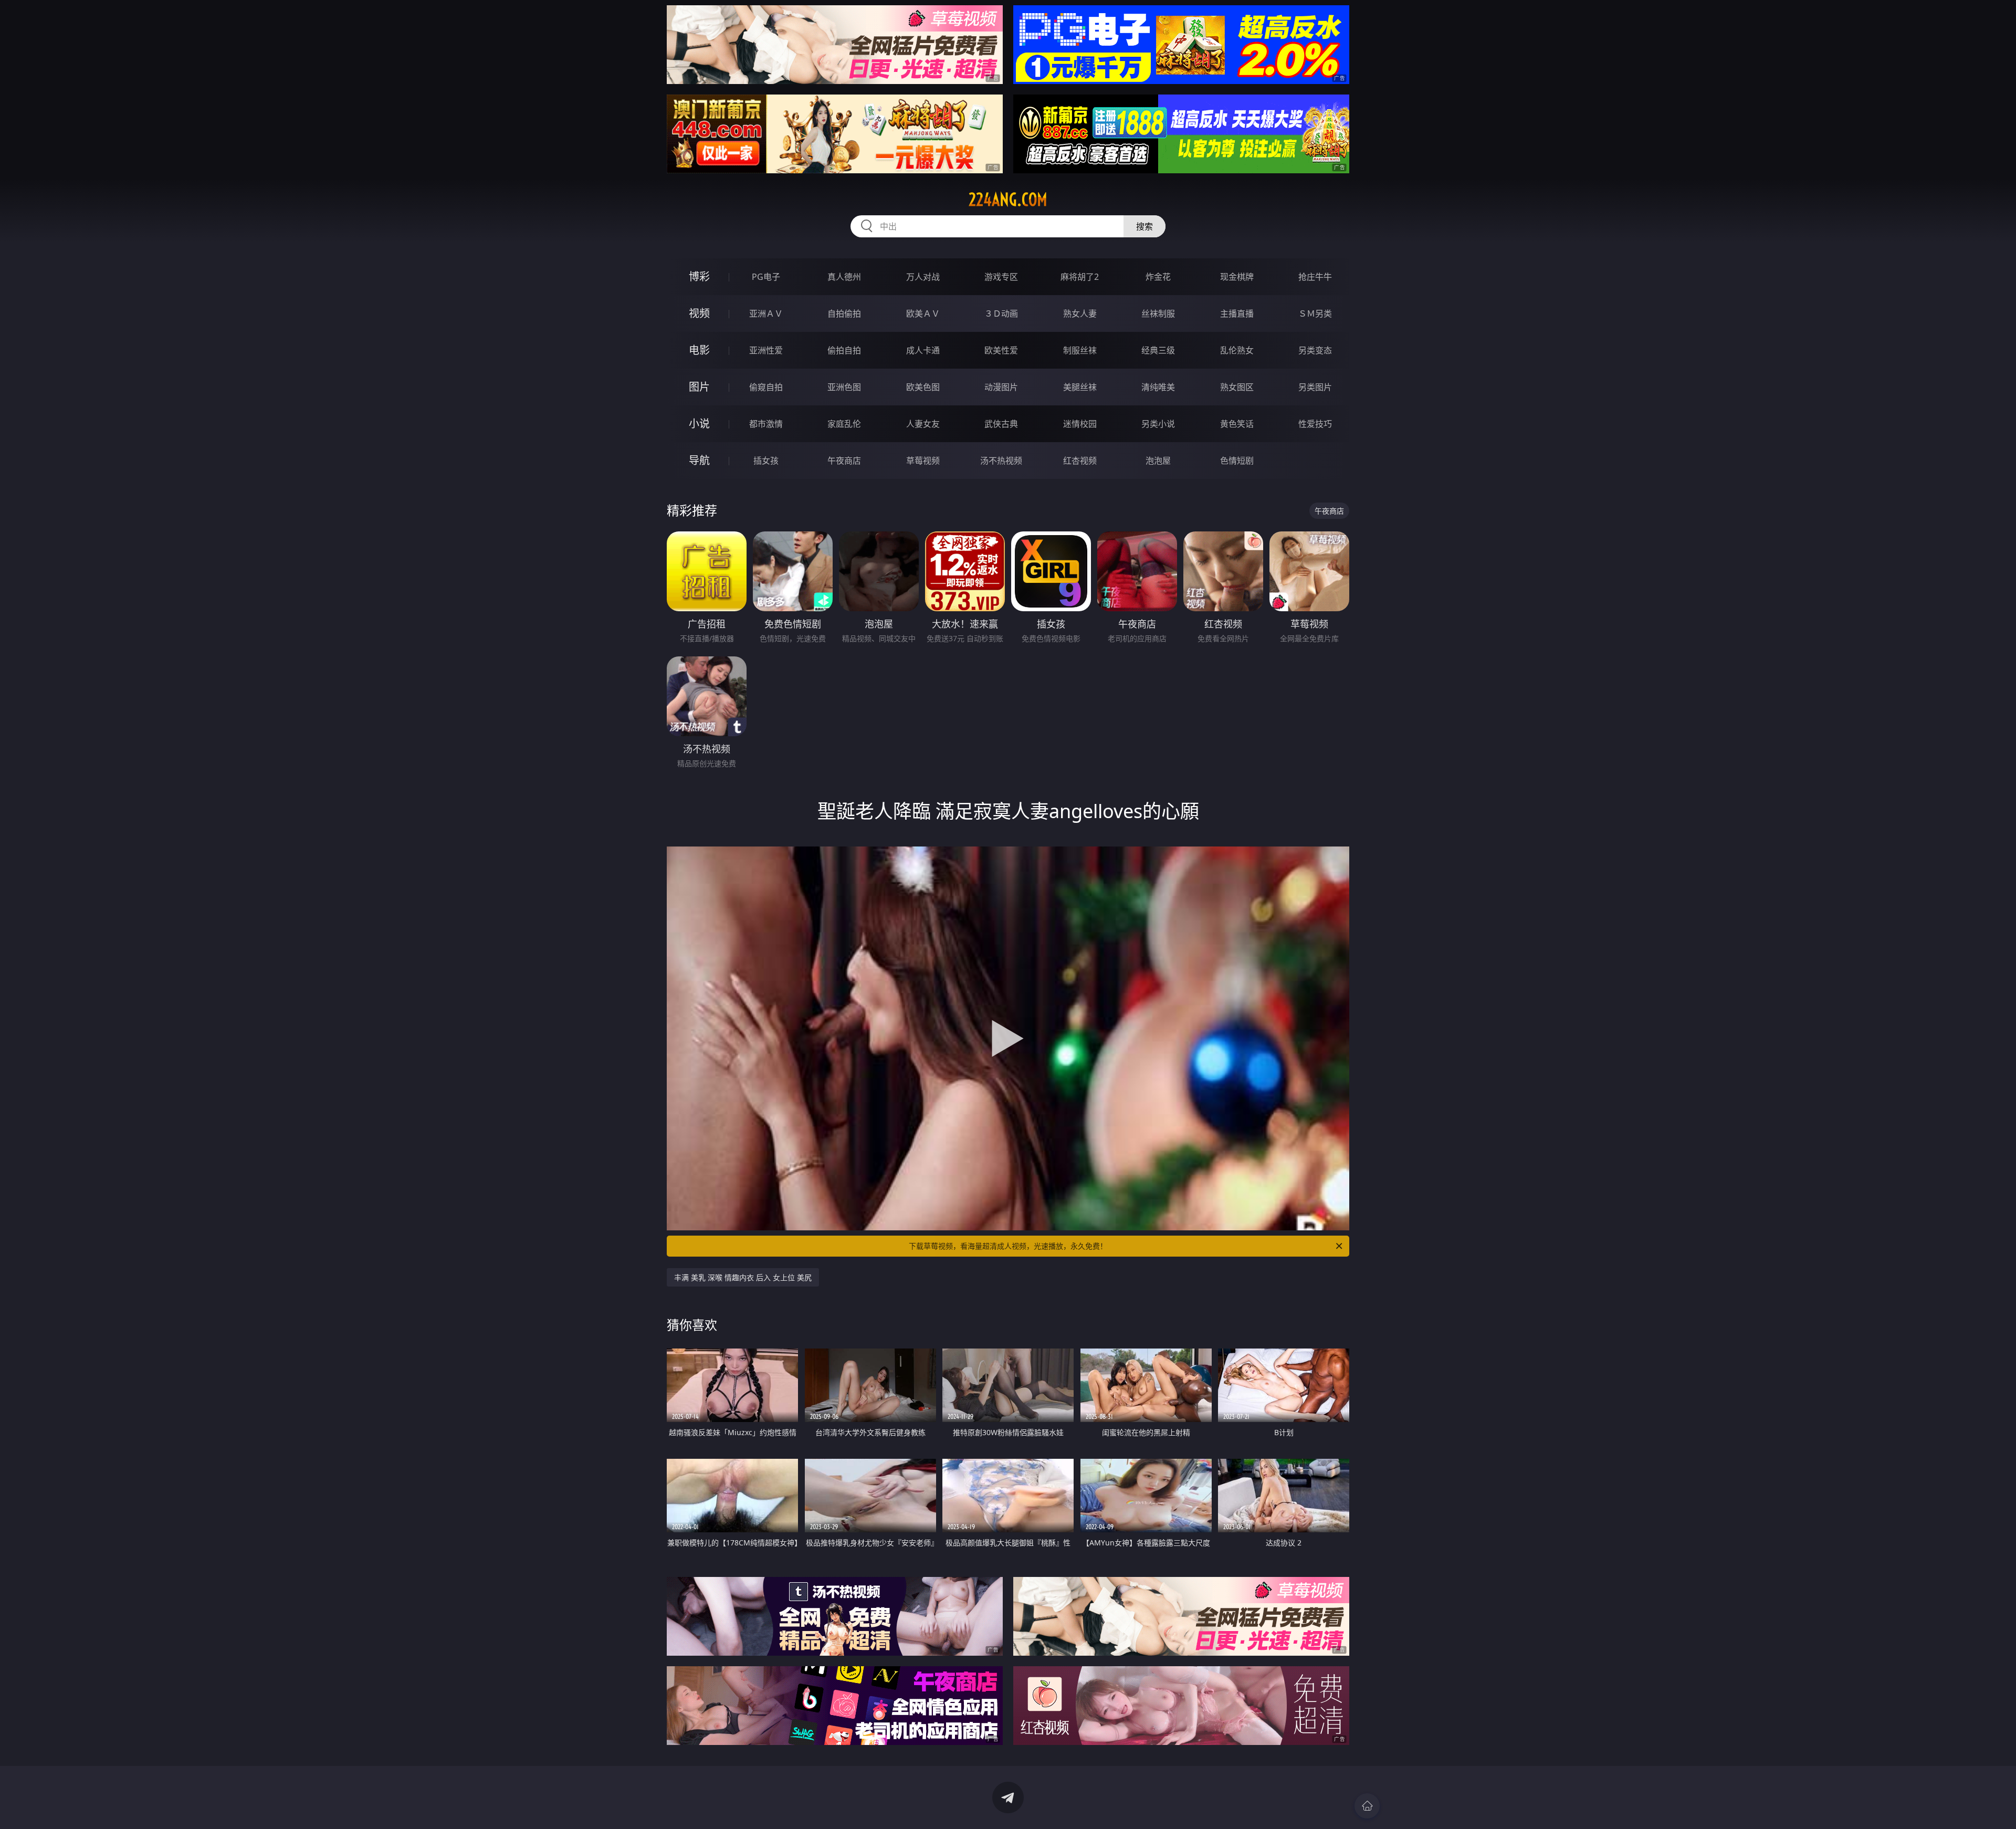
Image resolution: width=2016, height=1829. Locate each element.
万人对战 (923, 277)
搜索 (1144, 226)
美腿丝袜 (1080, 387)
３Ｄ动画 (1001, 313)
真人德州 (844, 277)
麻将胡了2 (1080, 277)
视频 (699, 313)
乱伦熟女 (1237, 350)
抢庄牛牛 (1315, 277)
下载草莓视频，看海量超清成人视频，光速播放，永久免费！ (1008, 1246)
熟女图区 (1237, 387)
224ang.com (1008, 200)
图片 (699, 387)
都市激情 (766, 424)
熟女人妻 (1080, 313)
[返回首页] (1367, 1806)
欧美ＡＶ (923, 313)
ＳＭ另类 (1315, 313)
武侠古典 (1001, 424)
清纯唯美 (1158, 387)
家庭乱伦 (844, 424)
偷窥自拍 (766, 387)
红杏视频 (1080, 461)
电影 (699, 350)
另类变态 (1315, 350)
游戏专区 (1001, 277)
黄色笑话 (1237, 424)
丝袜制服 (1158, 313)
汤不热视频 (1001, 461)
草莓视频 (923, 461)
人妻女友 (923, 424)
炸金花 (1158, 277)
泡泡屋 (1158, 461)
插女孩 (766, 461)
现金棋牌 (1237, 277)
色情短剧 (1237, 461)
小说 (699, 424)
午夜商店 (844, 461)
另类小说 (1158, 424)
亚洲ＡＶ (766, 313)
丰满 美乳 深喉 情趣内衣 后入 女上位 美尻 (743, 1277)
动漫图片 (1001, 387)
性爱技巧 (1315, 424)
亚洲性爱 (766, 350)
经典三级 (1158, 350)
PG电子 (766, 277)
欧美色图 (923, 387)
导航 (699, 460)
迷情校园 (1080, 424)
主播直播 (1237, 313)
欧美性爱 (1001, 350)
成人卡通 (923, 350)
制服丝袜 (1080, 350)
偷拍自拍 (844, 350)
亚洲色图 (844, 387)
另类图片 (1315, 387)
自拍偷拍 (844, 313)
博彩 (699, 276)
